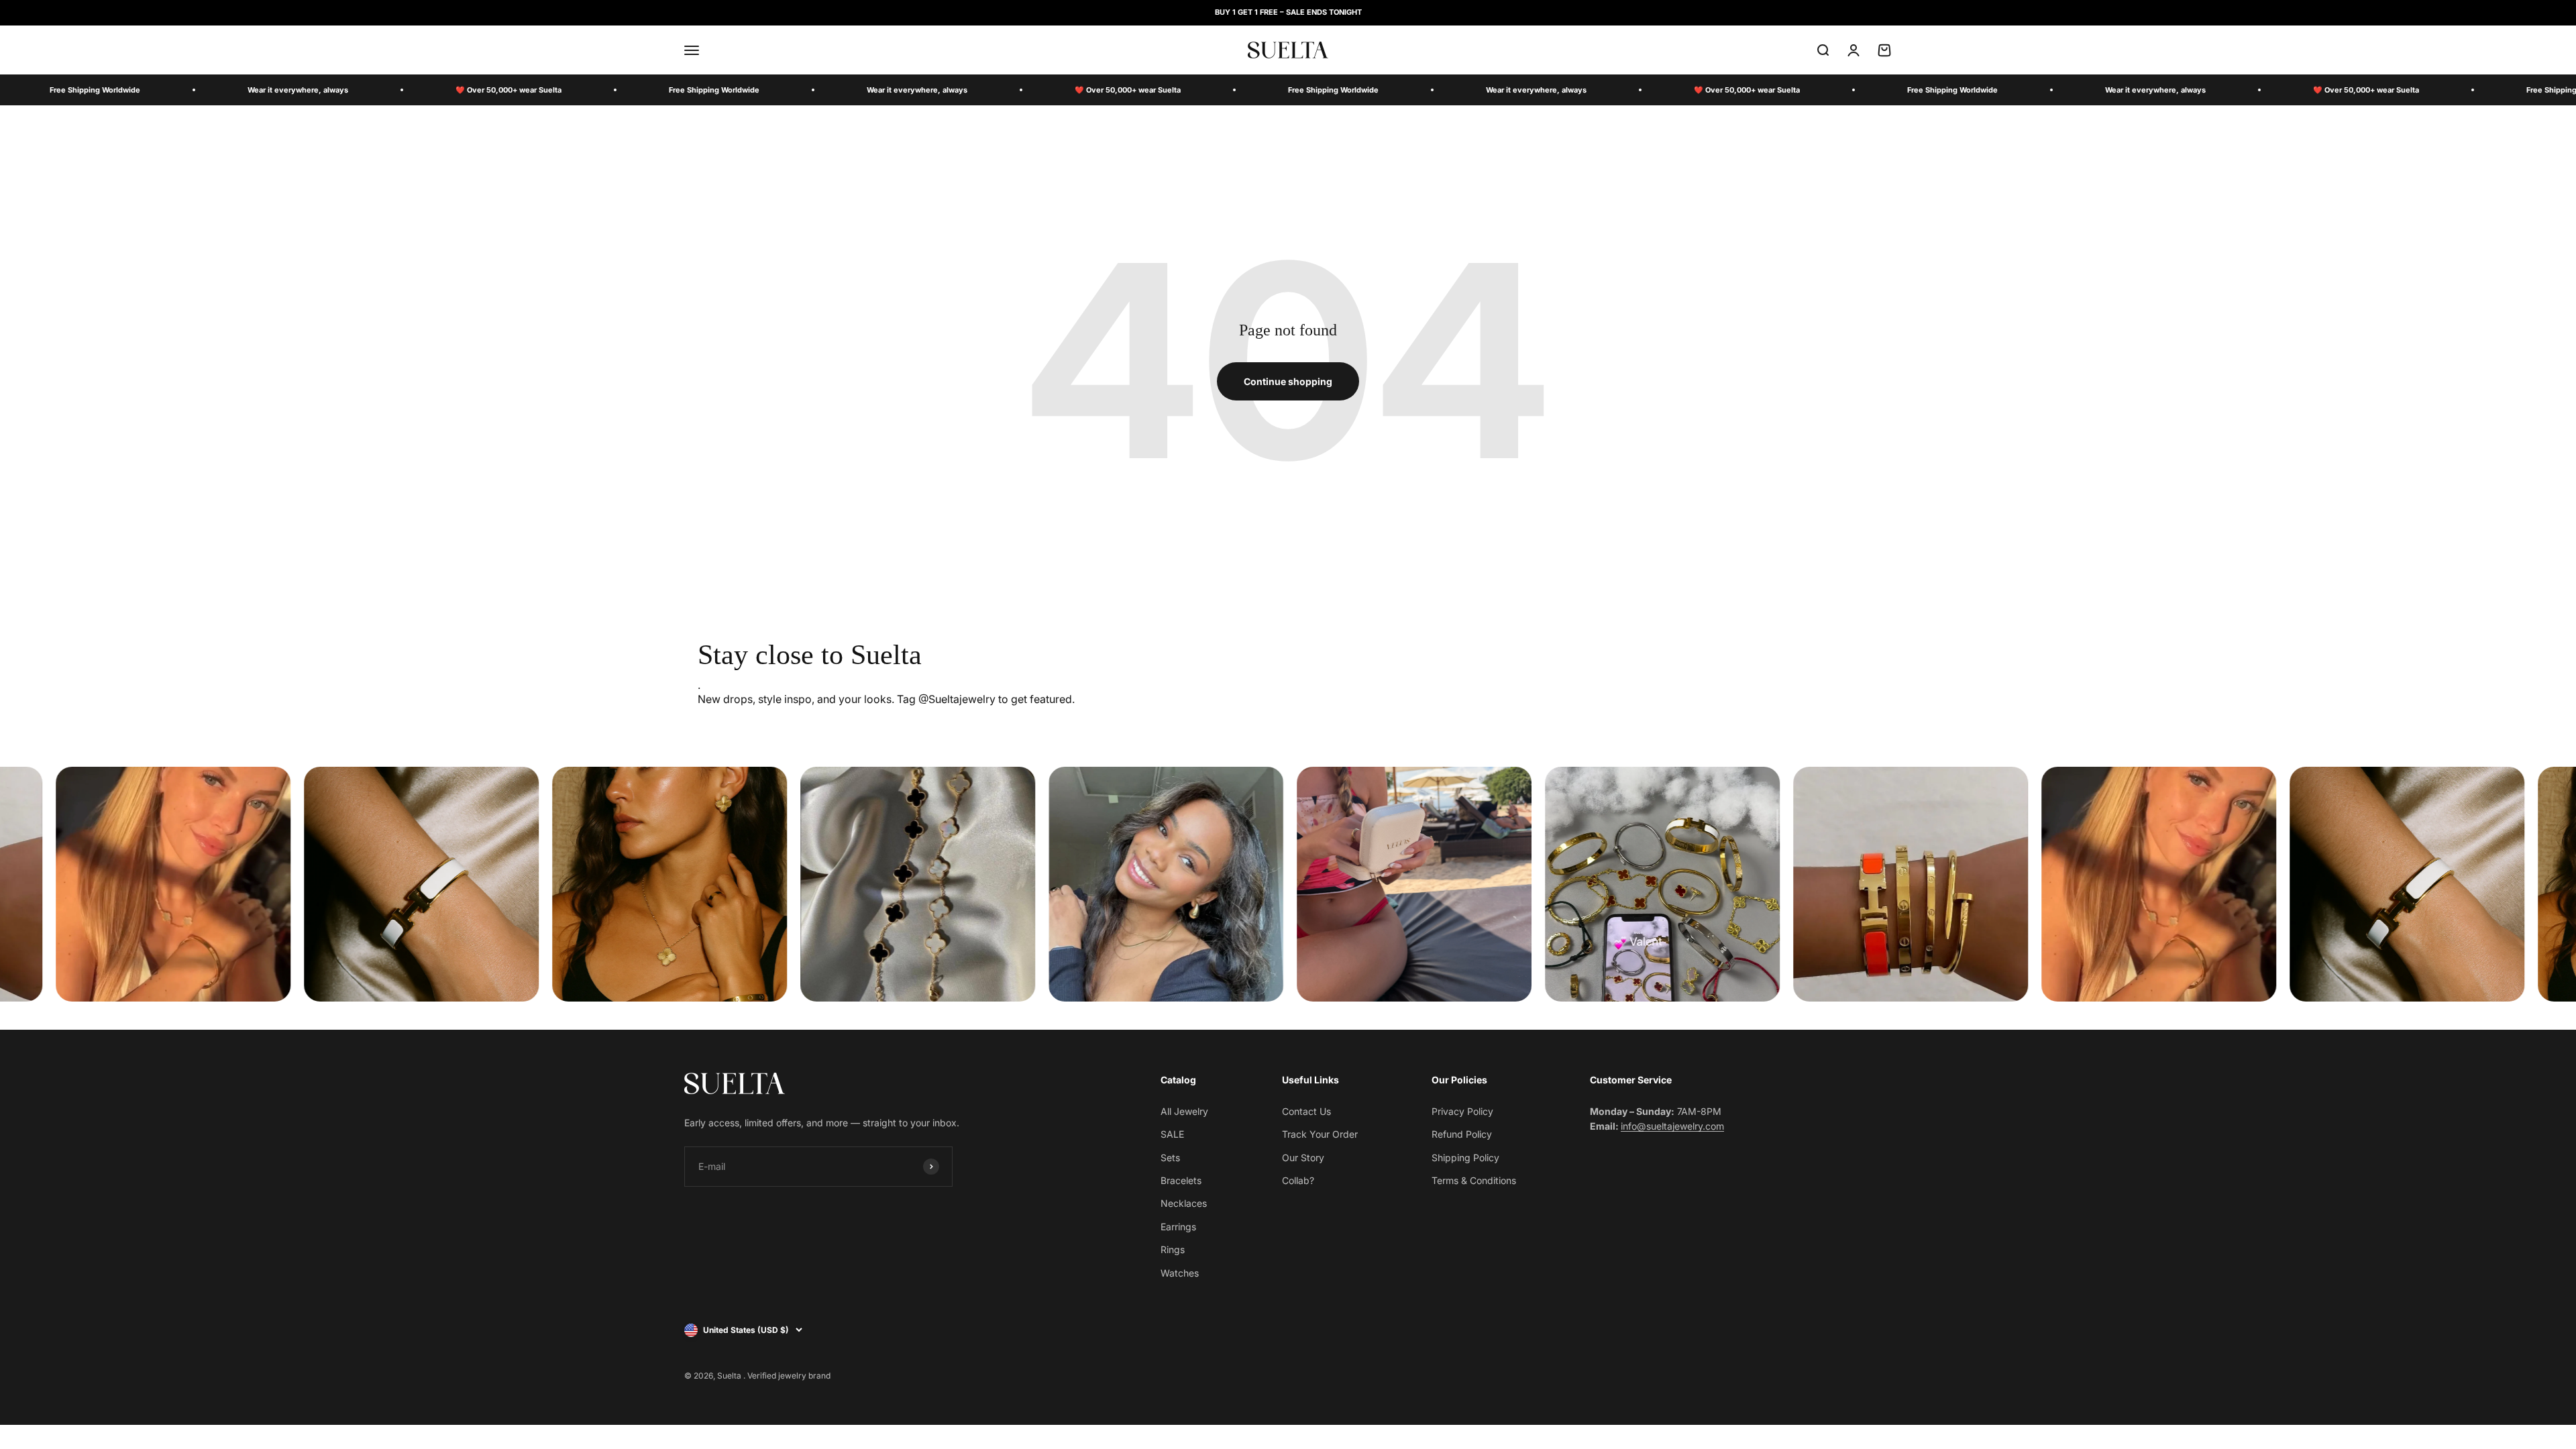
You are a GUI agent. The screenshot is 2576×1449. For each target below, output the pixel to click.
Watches (1180, 1273)
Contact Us (1306, 1111)
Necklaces (1184, 1203)
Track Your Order (1320, 1134)
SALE (1172, 1134)
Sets (1170, 1158)
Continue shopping (1288, 381)
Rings (1173, 1249)
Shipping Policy (1465, 1158)
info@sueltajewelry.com (1672, 1126)
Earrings (1178, 1227)
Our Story (1303, 1158)
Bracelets (1181, 1180)
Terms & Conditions (1474, 1180)
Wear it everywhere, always (298, 90)
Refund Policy (1462, 1134)
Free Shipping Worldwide (95, 90)
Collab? (1298, 1180)
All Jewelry (1184, 1111)
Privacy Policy (1462, 1111)
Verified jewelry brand (789, 1376)
